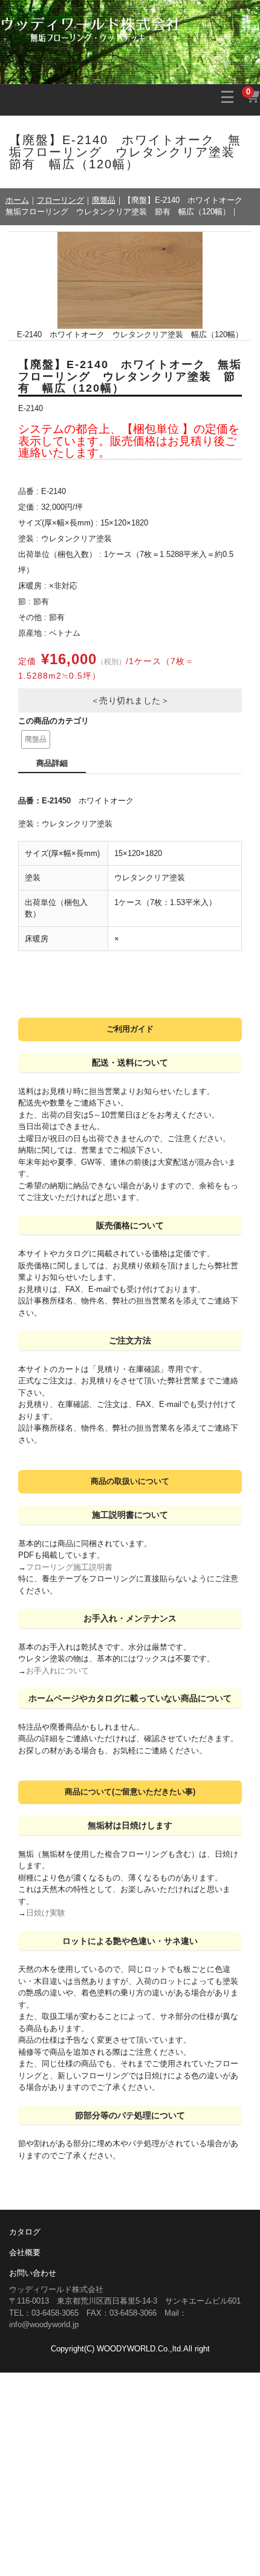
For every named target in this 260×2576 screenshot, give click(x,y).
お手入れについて (57, 1671)
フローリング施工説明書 (69, 1567)
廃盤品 (36, 739)
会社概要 (25, 2252)
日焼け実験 (46, 1913)
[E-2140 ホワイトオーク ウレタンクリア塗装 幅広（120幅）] (130, 280)
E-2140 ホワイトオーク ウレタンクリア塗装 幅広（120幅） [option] (130, 334)
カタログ (25, 2232)
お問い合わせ (33, 2273)
